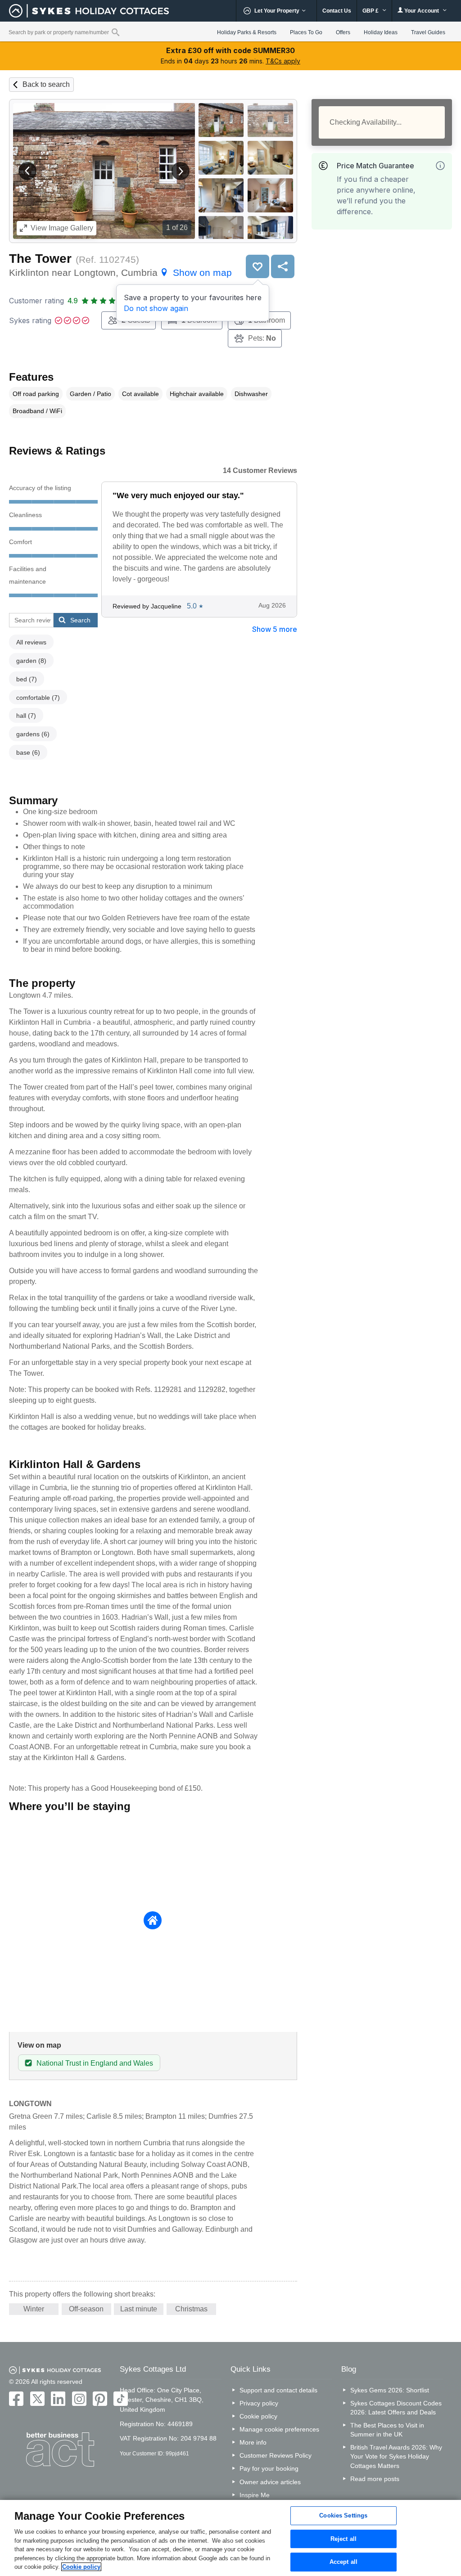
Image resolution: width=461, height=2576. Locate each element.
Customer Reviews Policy (276, 2455)
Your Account (422, 11)
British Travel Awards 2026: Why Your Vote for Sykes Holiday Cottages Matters (396, 2456)
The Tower (40, 259)
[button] (27, 171)
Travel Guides (428, 32)
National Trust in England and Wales (95, 2063)
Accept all (343, 2562)
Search (80, 620)
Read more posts (375, 2479)
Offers (343, 32)
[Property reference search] (115, 32)
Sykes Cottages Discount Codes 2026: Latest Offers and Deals (396, 2408)
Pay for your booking (269, 2468)
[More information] (440, 166)
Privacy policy (259, 2403)
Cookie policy (258, 2416)
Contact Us (337, 11)
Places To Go (306, 32)
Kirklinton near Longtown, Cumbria (120, 272)
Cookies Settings (343, 2515)
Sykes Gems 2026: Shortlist (390, 2390)
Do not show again (156, 308)
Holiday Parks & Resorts (247, 32)
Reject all (343, 2539)
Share (283, 266)
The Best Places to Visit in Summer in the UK (387, 2430)
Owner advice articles (270, 2482)
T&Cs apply (283, 61)
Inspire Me (255, 2495)
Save (258, 266)
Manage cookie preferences (279, 2429)
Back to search (46, 84)
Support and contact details (278, 2390)
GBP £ (371, 11)
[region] (230, 2538)
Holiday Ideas (381, 32)
